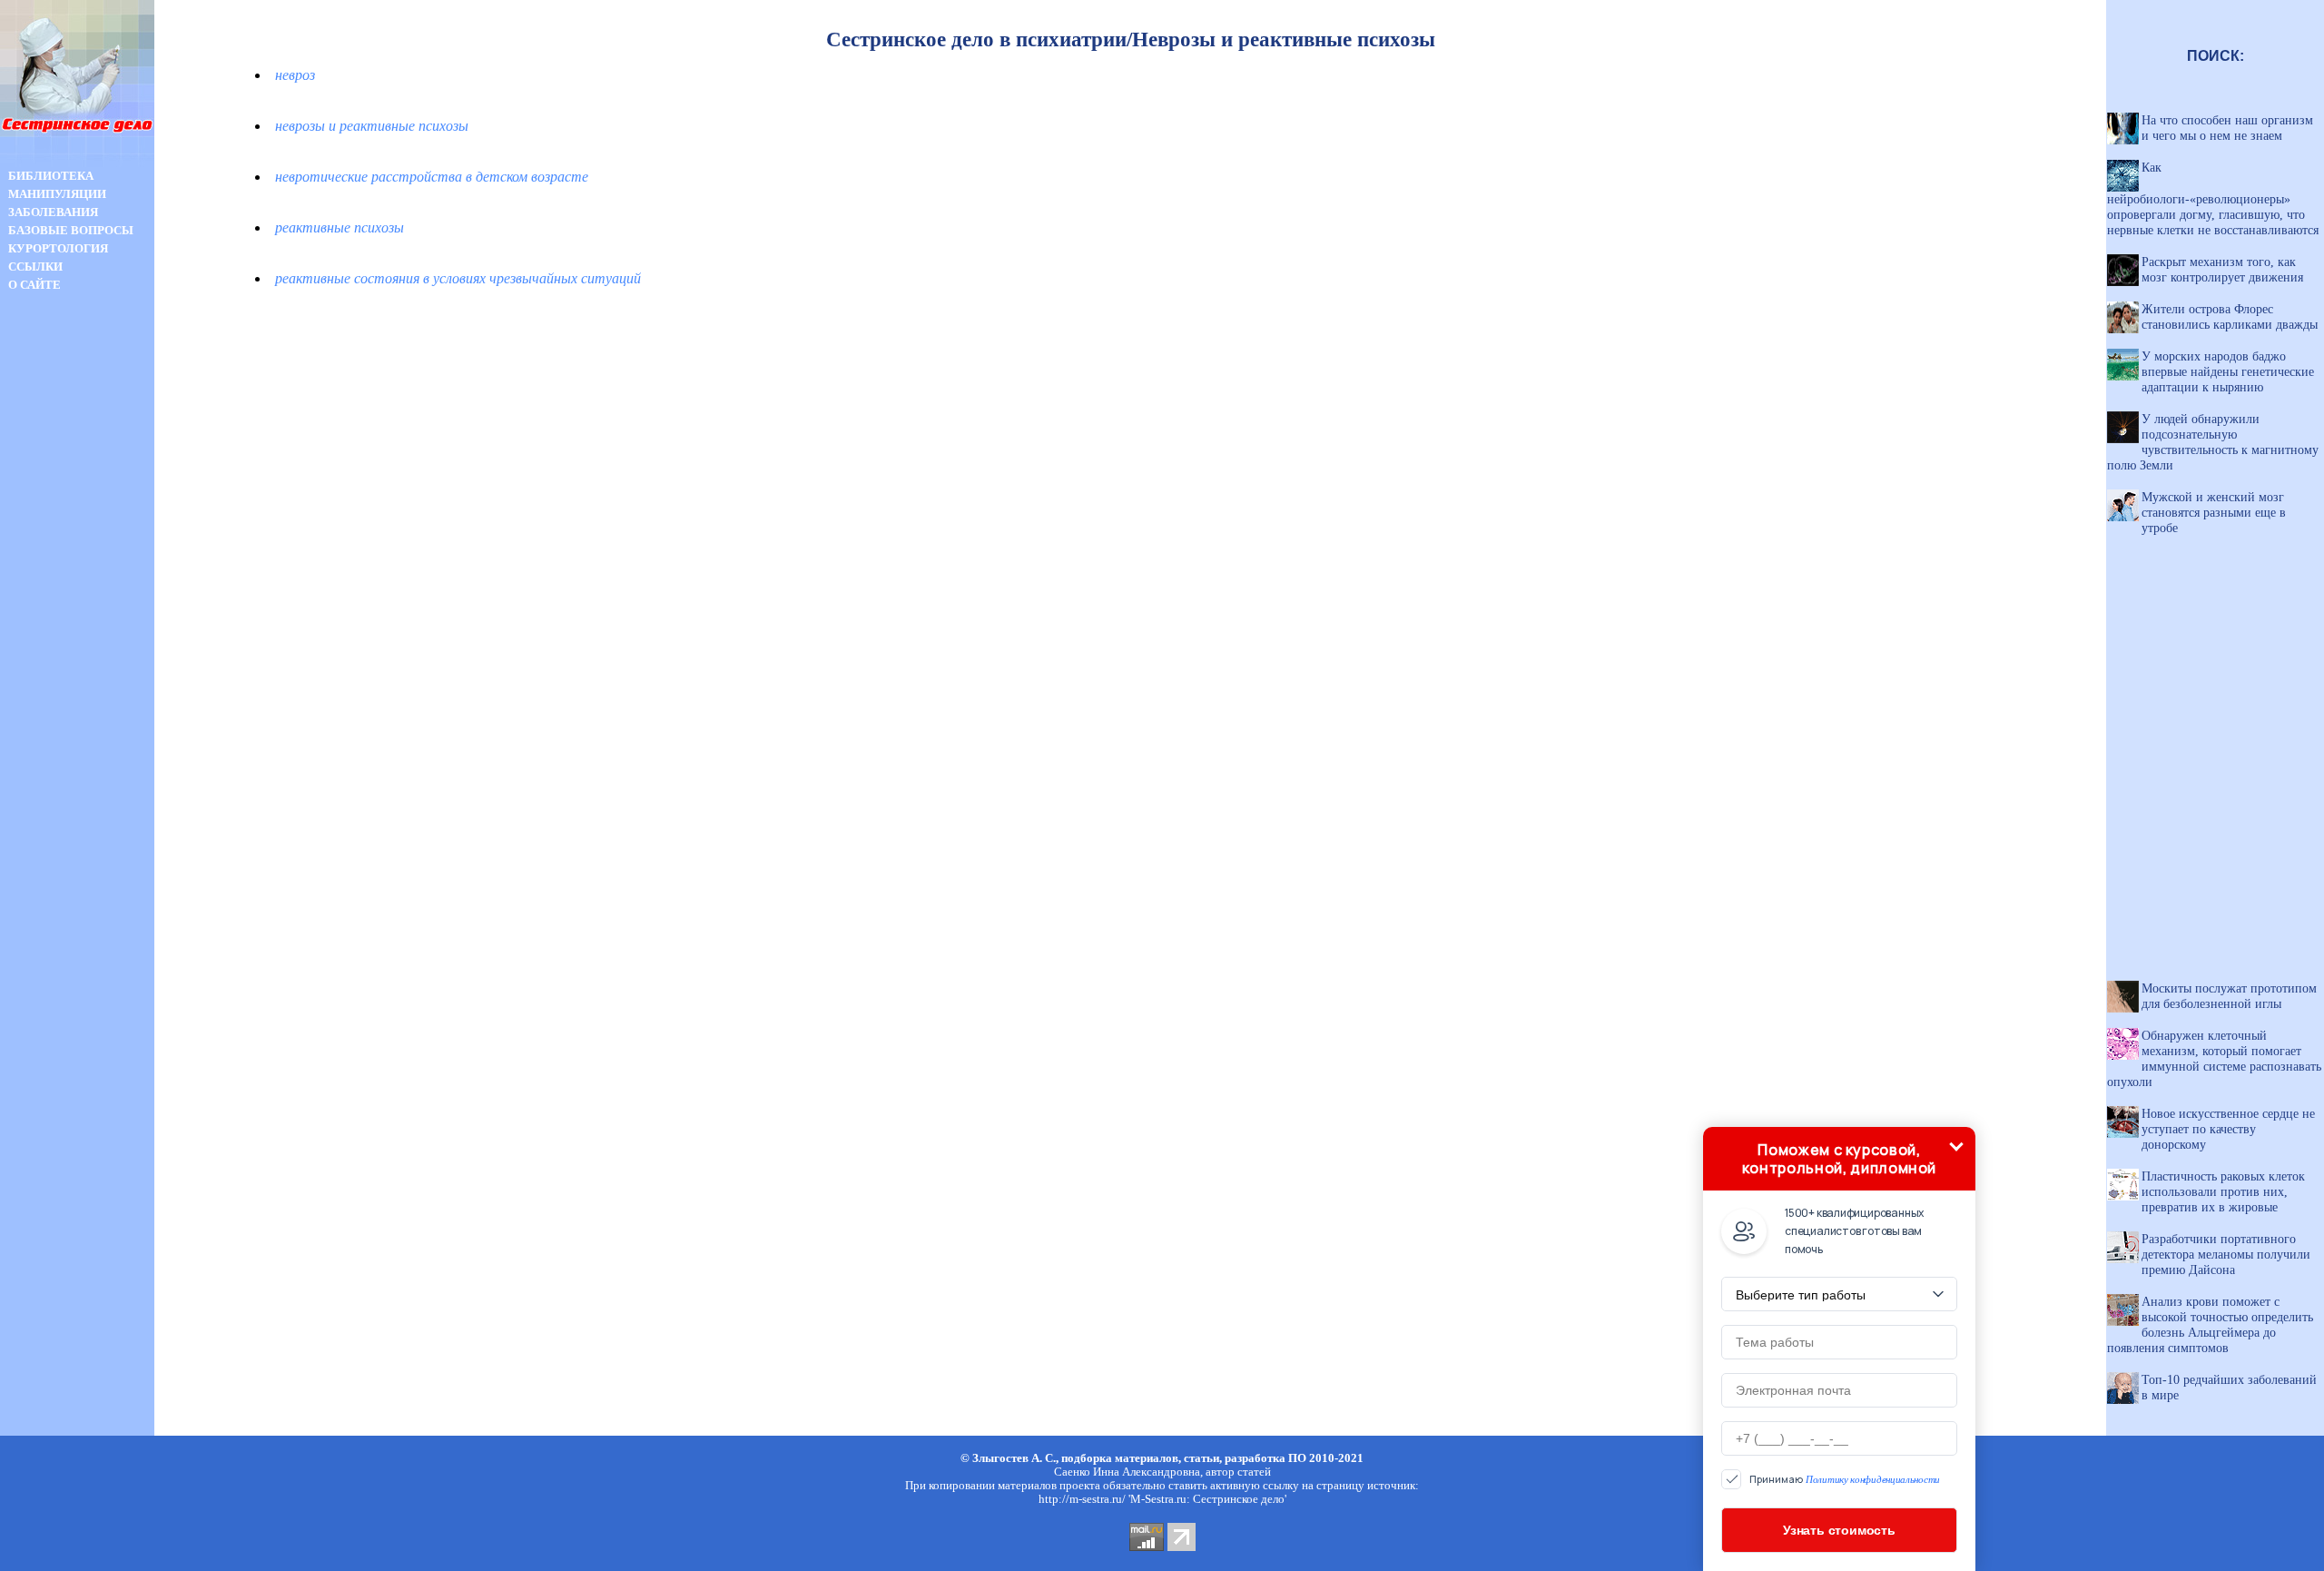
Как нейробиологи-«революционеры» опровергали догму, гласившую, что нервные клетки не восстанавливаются (2213, 198)
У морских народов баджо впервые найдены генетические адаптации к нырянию (2228, 371)
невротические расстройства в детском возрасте (432, 177)
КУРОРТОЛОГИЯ (58, 248)
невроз (295, 75)
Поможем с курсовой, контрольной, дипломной (1839, 1159)
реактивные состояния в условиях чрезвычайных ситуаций (458, 278)
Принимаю (1845, 1480)
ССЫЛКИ (35, 267)
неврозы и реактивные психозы (372, 126)
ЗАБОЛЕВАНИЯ (53, 212)
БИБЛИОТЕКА (51, 176)
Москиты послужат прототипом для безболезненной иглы (2229, 996)
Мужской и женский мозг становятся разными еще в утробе (2214, 512)
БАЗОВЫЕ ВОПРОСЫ (71, 230)
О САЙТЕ (34, 285)
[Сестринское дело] (77, 162)
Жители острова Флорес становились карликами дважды (2230, 316)
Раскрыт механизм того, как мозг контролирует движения (2222, 269)
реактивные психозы (340, 227)
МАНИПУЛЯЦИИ (57, 194)
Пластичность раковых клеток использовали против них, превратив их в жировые (2223, 1191)
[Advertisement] (77, 616)
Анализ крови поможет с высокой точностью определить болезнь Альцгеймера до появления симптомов (2210, 1324)
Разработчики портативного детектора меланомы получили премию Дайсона (2226, 1254)
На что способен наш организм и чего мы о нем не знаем (2227, 128)
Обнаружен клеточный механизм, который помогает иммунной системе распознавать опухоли (2214, 1058)
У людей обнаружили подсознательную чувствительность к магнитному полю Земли (2213, 442)
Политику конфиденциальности (1873, 1479)
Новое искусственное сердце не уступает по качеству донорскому (2228, 1129)
